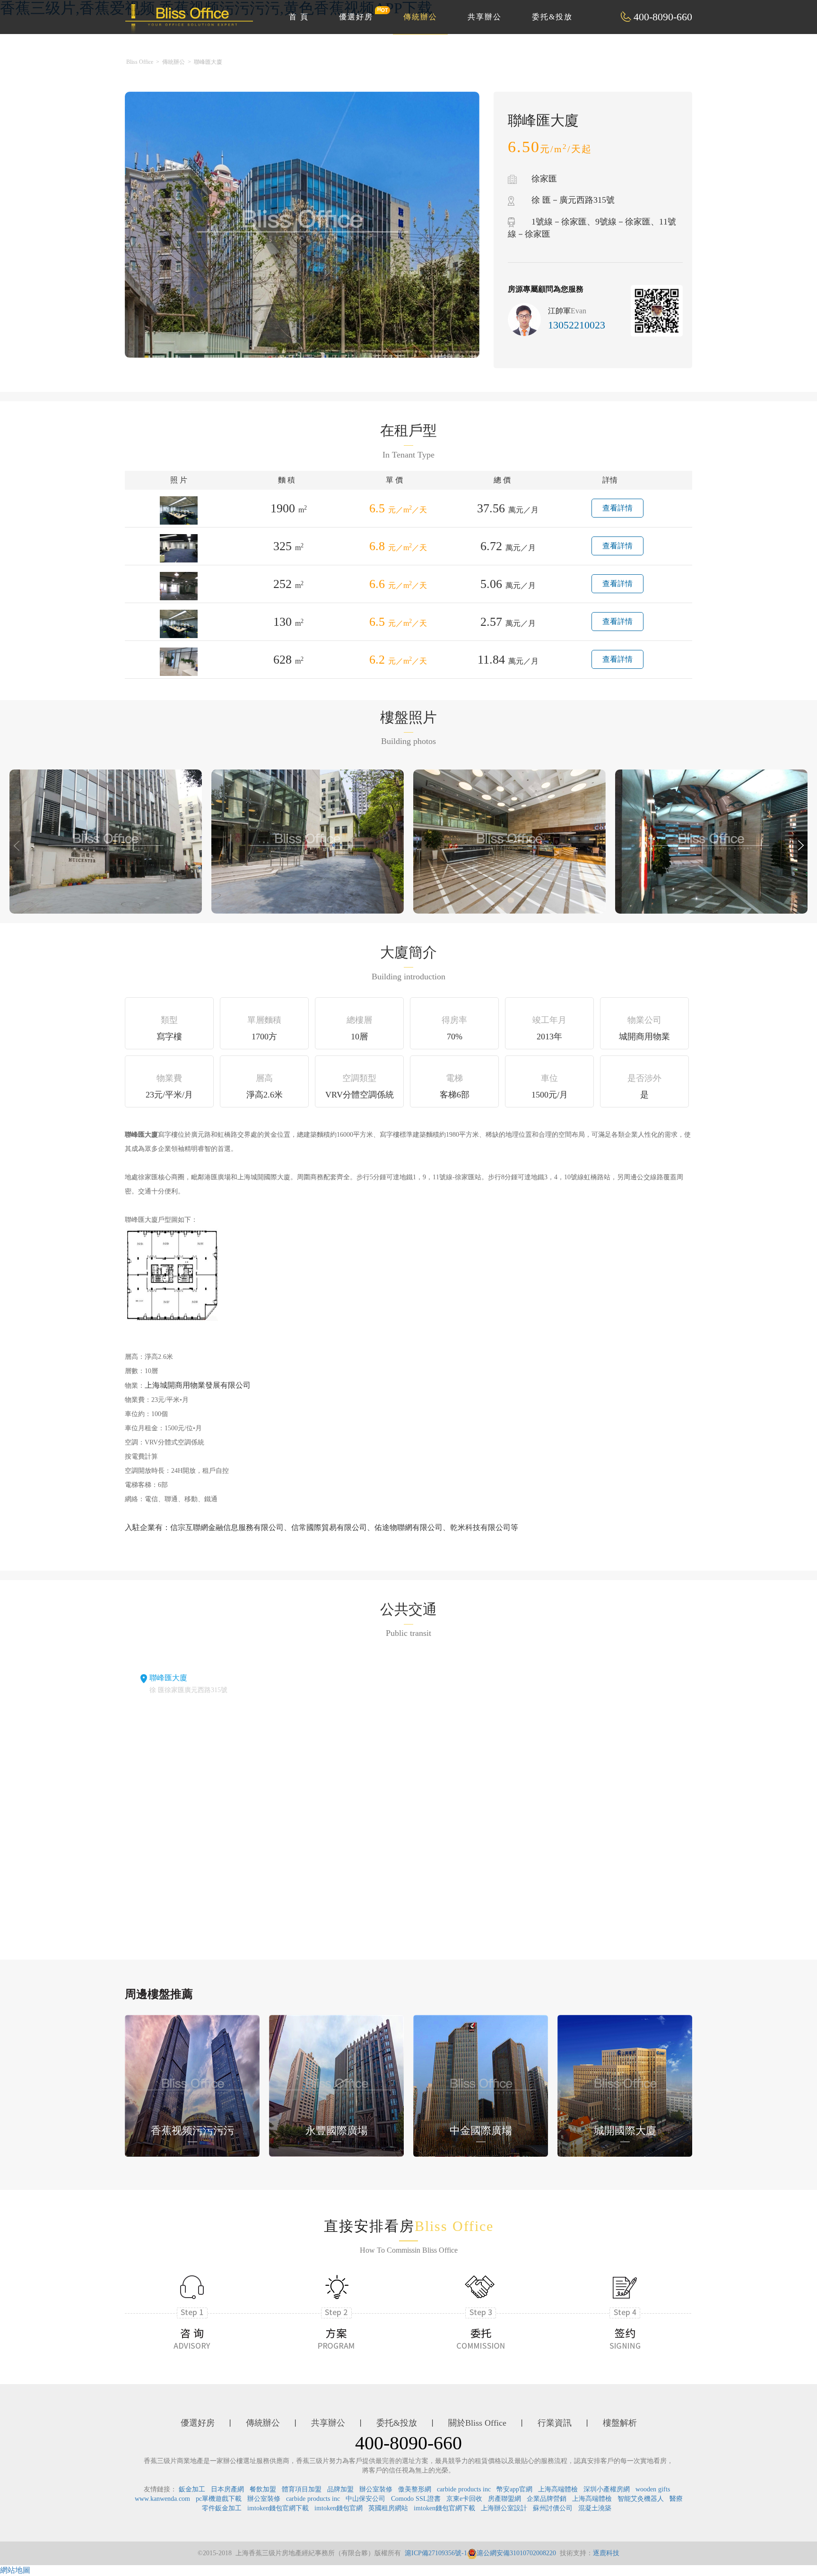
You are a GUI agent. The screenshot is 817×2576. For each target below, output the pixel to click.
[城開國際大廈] (625, 2085)
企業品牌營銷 (547, 2499)
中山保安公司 (365, 2499)
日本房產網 (227, 2489)
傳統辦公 (420, 17)
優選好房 (356, 17)
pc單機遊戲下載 (219, 2499)
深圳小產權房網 (607, 2489)
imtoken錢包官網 (339, 2508)
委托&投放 (552, 17)
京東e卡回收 (464, 2499)
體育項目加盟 (302, 2489)
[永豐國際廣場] (336, 2085)
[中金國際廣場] (481, 2085)
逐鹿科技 (606, 2553)
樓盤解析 (620, 2423)
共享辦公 (485, 17)
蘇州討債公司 (553, 2508)
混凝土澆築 (595, 2508)
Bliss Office (140, 62)
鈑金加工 (192, 2489)
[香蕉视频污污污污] (192, 2085)
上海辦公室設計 (504, 2508)
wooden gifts (653, 2489)
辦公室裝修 (376, 2489)
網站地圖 (15, 2570)
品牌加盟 (340, 2489)
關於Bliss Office (477, 2423)
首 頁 (299, 17)
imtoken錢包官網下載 (278, 2508)
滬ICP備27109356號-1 (436, 2553)
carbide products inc (464, 2489)
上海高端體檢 (558, 2489)
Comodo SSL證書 (416, 2499)
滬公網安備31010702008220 (516, 2553)
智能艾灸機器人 (641, 2499)
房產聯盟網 (504, 2499)
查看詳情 (617, 508)
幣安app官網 (514, 2489)
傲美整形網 (415, 2489)
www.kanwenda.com (162, 2499)
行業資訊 (555, 2423)
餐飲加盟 (263, 2489)
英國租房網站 (388, 2508)
